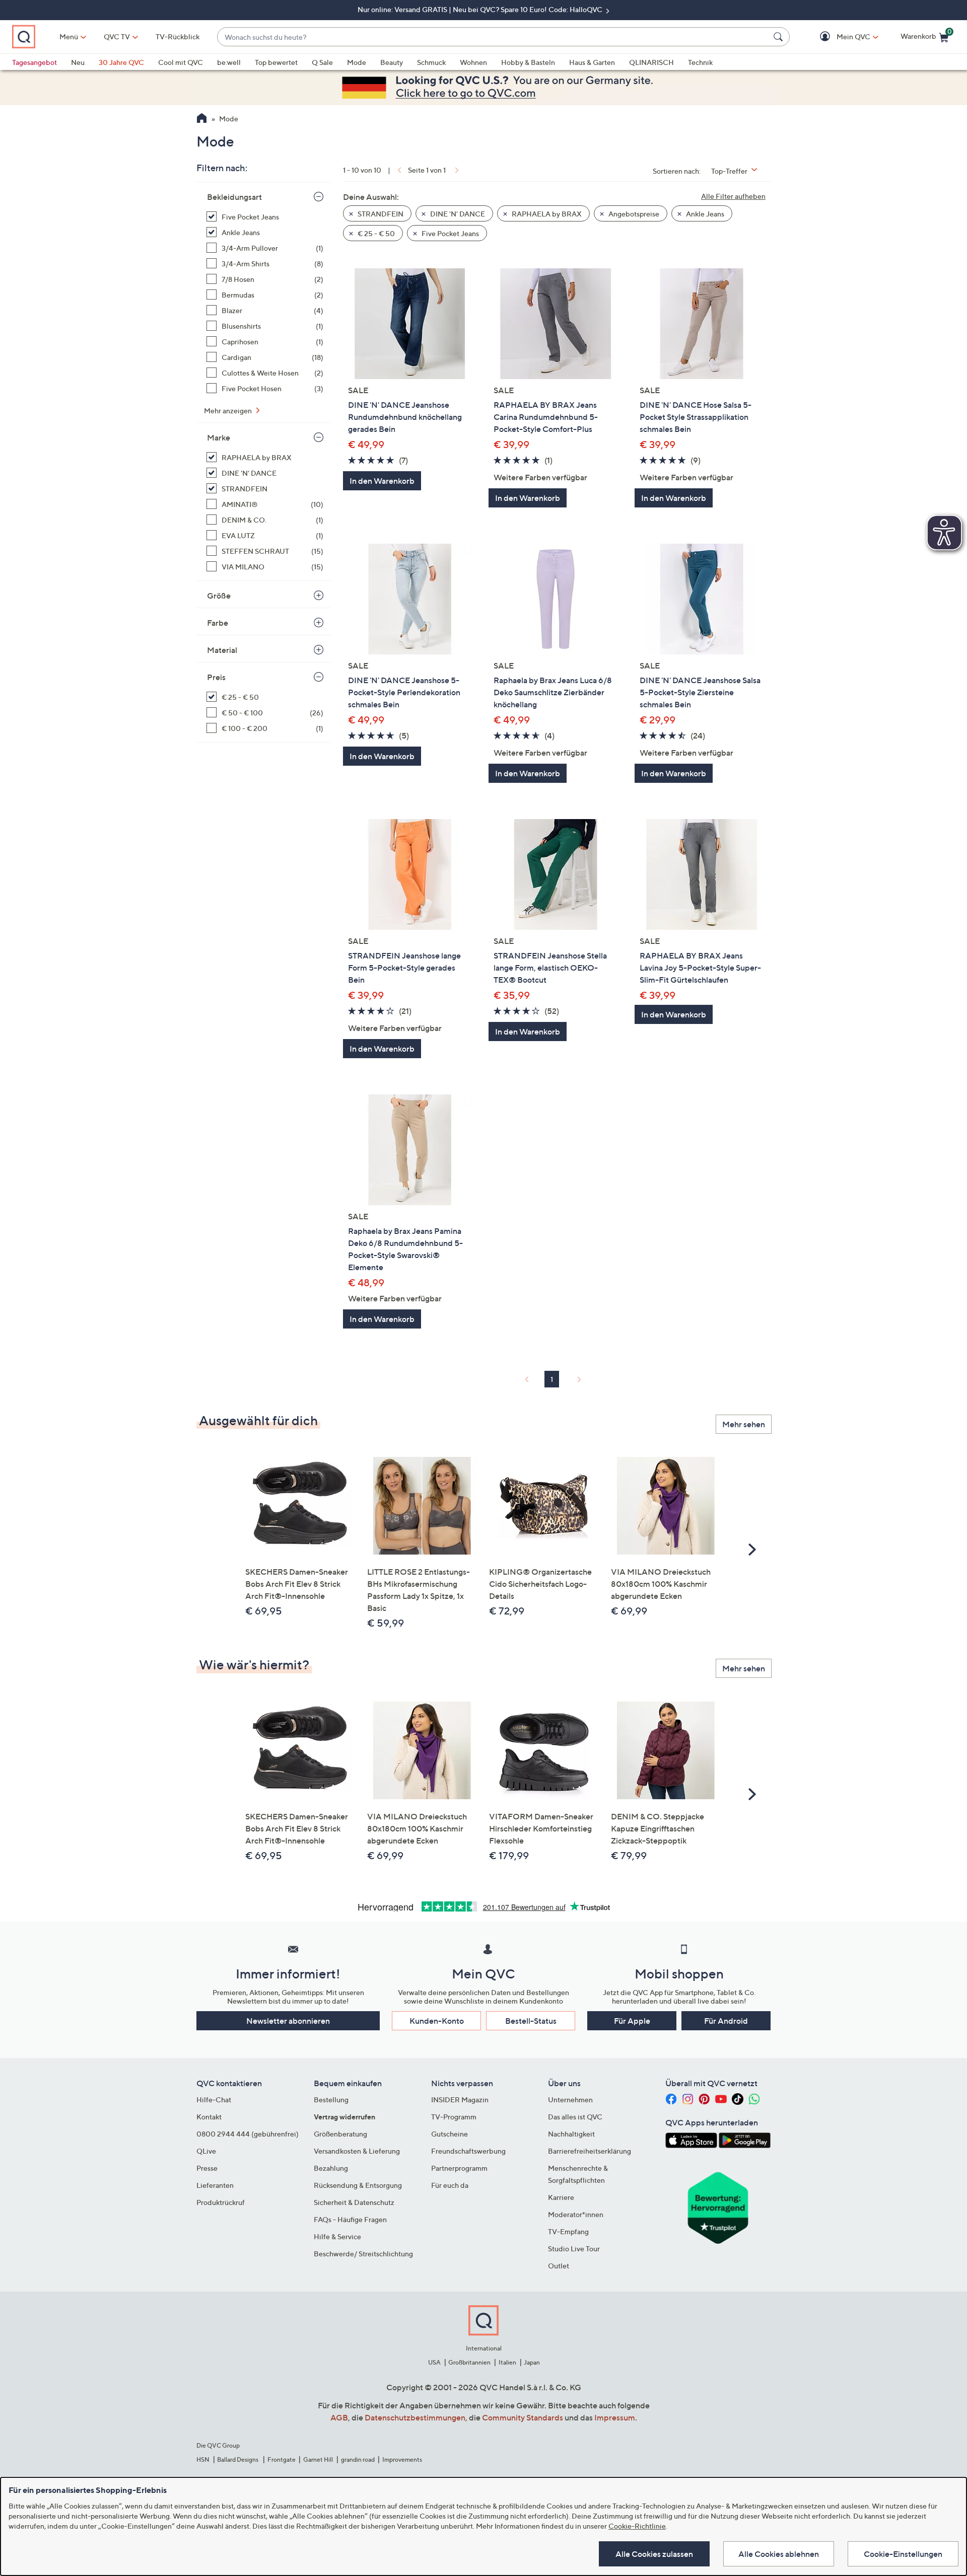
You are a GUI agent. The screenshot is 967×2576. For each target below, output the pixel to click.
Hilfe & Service (337, 2236)
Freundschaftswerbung (468, 2151)
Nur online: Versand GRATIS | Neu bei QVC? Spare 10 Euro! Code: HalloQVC (481, 9)
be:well (229, 62)
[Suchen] (780, 37)
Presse (207, 2168)
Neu (78, 62)
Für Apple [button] (632, 2021)
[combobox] (493, 37)
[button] (839, 37)
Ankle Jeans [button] (704, 214)
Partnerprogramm (459, 2168)
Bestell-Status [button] (531, 2021)
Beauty (392, 62)
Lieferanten (215, 2185)
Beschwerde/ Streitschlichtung (363, 2254)
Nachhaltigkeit (571, 2134)
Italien (507, 2362)
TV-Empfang (568, 2231)
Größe (219, 596)
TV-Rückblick (178, 36)
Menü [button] (69, 36)
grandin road (358, 2459)
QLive (206, 2151)
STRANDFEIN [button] (380, 214)
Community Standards (523, 2417)
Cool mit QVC (181, 62)
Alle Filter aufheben (733, 196)
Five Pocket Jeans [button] (450, 233)
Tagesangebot (34, 62)
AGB (339, 2417)
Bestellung (331, 2100)
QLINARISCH (651, 62)
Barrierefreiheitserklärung (590, 2151)
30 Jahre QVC (121, 62)
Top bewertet (276, 62)
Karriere (561, 2197)
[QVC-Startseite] (202, 119)
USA (434, 2362)
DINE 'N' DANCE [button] (457, 214)
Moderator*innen (576, 2214)
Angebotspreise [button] (633, 214)
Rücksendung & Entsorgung (358, 2185)
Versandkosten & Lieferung (357, 2151)
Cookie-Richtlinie (637, 2526)
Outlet (559, 2266)
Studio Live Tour (574, 2249)
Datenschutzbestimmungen (415, 2417)
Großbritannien (469, 2362)
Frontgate (282, 2459)
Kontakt (209, 2117)
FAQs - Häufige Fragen (350, 2219)
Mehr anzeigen (229, 411)
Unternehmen (570, 2100)
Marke (219, 437)
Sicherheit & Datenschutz (354, 2202)
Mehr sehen (744, 1424)
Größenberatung (340, 2134)
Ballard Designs (238, 2459)
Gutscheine (450, 2134)
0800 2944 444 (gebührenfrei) (248, 2134)
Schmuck (431, 62)
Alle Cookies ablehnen (779, 2554)
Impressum (615, 2417)
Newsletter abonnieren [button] (288, 2021)
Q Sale (322, 62)
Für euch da (450, 2185)
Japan (532, 2362)
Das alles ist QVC (575, 2117)
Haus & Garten (592, 62)
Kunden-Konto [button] (437, 2021)
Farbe (218, 623)
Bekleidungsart (234, 197)
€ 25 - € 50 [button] (375, 233)
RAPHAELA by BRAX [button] (546, 214)
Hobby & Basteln (528, 62)
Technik (700, 62)
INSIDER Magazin (460, 2100)
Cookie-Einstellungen (903, 2554)
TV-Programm (454, 2117)
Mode (357, 62)
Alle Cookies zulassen (654, 2554)
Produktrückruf (221, 2202)
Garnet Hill (318, 2459)
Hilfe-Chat (214, 2100)
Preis (216, 677)
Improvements (402, 2459)
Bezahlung (331, 2168)
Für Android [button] (726, 2021)
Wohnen (473, 62)
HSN (203, 2459)
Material (222, 650)
